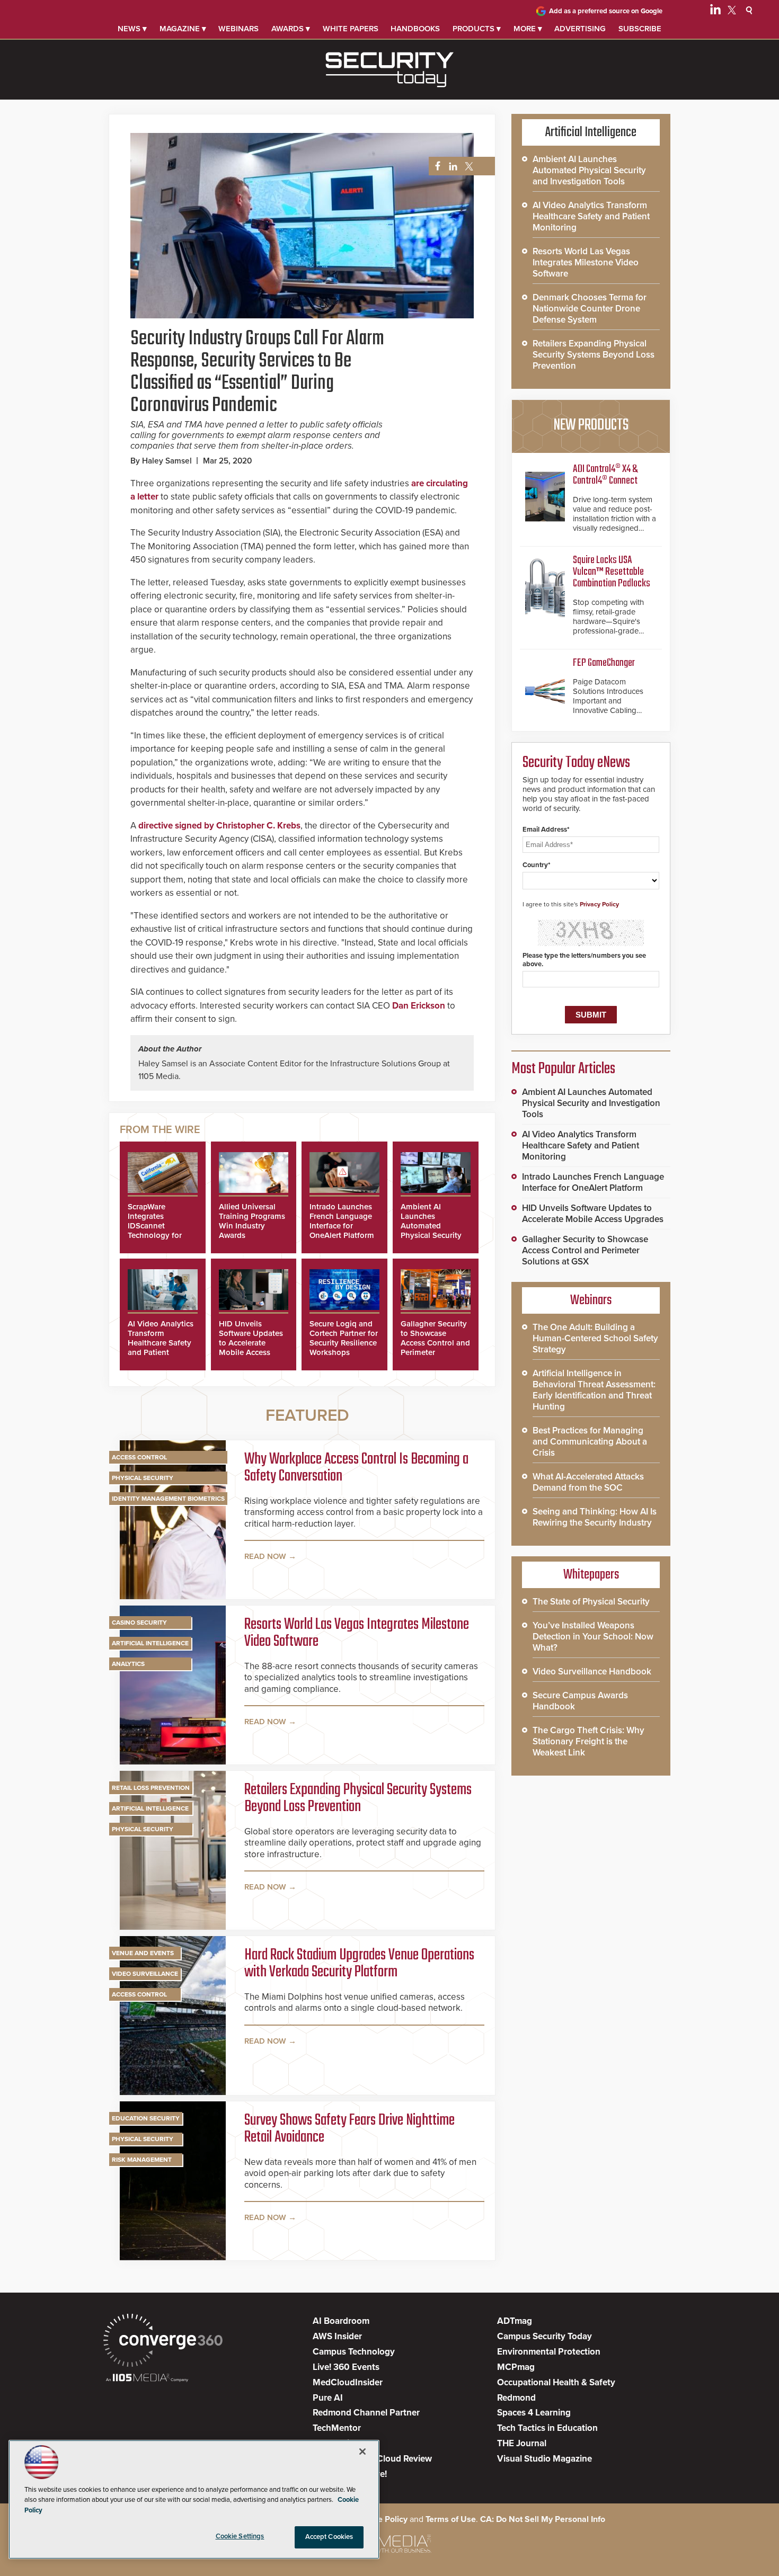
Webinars (238, 29)
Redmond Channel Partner (366, 2413)
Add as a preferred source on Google (606, 11)
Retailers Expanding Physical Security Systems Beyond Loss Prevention (358, 1798)
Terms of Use (451, 2519)
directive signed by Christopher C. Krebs (219, 826)
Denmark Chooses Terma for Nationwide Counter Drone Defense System (590, 309)
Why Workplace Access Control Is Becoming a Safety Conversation (356, 1468)
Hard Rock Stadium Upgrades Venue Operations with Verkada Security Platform (359, 1964)
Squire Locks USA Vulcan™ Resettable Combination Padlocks (612, 572)
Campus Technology (354, 2352)
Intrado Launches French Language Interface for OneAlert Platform (342, 1221)
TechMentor (337, 2428)
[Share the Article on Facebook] (435, 167)
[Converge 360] (163, 2342)
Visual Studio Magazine (545, 2459)
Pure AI (328, 2398)
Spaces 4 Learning (534, 2413)
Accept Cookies (329, 2537)
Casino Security (139, 1623)
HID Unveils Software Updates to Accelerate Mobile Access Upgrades (251, 1343)
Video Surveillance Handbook (592, 1672)
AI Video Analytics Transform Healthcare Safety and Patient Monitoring (161, 1343)
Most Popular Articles (563, 1069)
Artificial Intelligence (150, 1643)
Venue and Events (143, 1953)
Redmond (516, 2398)
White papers (351, 29)
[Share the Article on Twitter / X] (468, 167)
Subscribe (640, 29)
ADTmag (515, 2321)
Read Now (265, 1556)
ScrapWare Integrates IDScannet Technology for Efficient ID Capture (155, 1231)
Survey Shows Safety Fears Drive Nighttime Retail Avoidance (349, 2129)
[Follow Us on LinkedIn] (715, 12)
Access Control (139, 1457)
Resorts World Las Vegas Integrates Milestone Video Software (357, 1633)
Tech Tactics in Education (547, 2428)
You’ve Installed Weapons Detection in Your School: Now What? (593, 1637)
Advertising (580, 29)
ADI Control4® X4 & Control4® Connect (605, 475)
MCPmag (516, 2367)
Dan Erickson (419, 1006)
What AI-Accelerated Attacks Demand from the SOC (588, 1482)
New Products (591, 425)
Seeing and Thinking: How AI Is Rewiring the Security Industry (595, 1517)
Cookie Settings (240, 2536)
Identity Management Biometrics (168, 1499)
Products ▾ (477, 29)
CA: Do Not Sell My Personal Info (543, 2519)
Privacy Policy (599, 904)
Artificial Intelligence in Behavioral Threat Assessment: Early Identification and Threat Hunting (594, 1390)
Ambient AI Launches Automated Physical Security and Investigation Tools (432, 1231)
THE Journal (522, 2443)
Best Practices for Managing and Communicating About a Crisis (590, 1442)
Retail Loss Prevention (151, 1788)
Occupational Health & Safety (556, 2382)
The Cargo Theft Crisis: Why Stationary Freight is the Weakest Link (588, 1741)
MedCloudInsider (348, 2382)
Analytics (128, 1664)
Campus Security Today (545, 2336)
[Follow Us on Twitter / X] (732, 12)
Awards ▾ (291, 29)
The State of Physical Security (591, 1602)
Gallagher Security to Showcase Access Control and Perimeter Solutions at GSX (435, 1343)
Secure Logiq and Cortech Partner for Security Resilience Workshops (344, 1338)
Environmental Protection (549, 2352)
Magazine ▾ (183, 29)
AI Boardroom (341, 2321)
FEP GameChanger (604, 663)
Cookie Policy (382, 2519)
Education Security (146, 2118)
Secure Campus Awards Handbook (580, 1701)
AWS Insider (337, 2336)
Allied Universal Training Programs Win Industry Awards (252, 1221)
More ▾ (528, 29)
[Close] (362, 2452)
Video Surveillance (145, 1974)
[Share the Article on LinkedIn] (451, 167)
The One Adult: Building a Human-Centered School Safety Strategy (595, 1338)
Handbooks (415, 29)
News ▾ (132, 29)
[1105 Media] (147, 2379)
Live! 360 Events (346, 2367)
